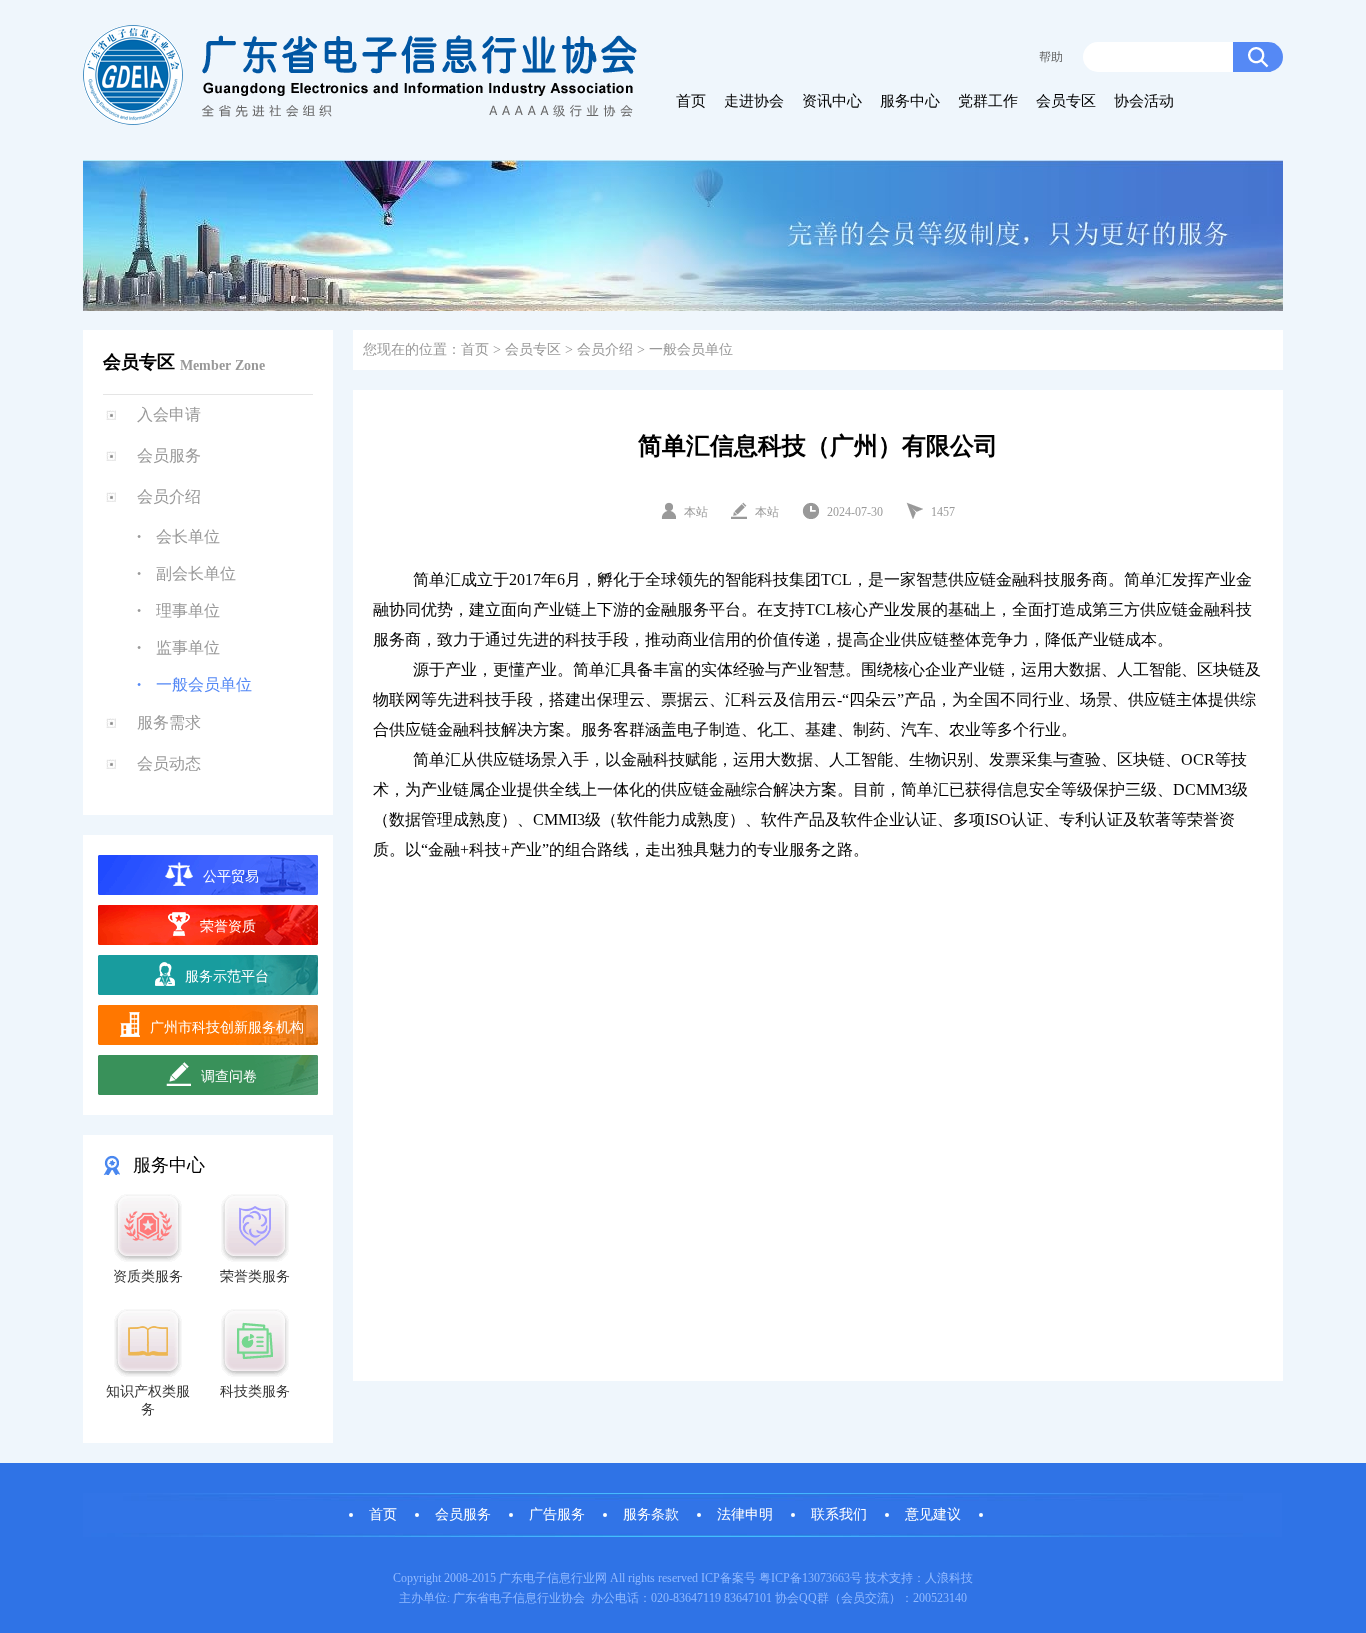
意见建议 (933, 1514)
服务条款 (651, 1514)
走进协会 (754, 101)
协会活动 (1144, 101)
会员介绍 (605, 349)
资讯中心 (832, 101)
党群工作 (988, 101)
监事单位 (188, 647)
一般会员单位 (204, 684)
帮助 (1051, 57)
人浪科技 (949, 1578)
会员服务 (169, 455)
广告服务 (557, 1514)
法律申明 (745, 1514)
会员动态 (169, 763)
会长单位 (188, 536)
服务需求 (169, 722)
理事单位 (188, 610)
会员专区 (1066, 101)
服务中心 (910, 101)
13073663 (826, 1578)
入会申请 (169, 414)
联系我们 (839, 1514)
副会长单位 (196, 573)
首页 (691, 101)
